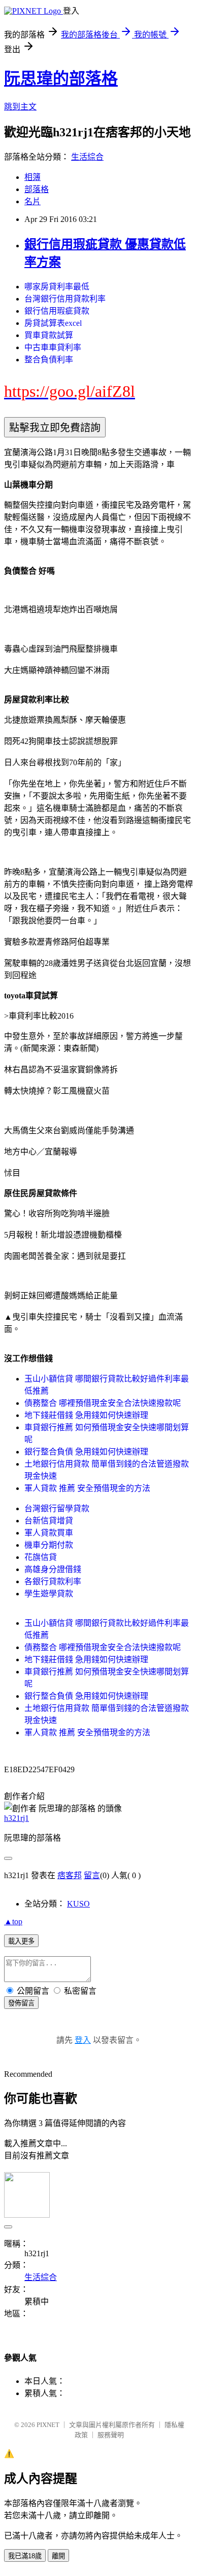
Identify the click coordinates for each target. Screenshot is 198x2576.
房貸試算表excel (53, 323)
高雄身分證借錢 (53, 1569)
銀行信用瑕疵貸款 (57, 311)
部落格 (37, 189)
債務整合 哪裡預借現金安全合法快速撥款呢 (103, 1403)
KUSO (78, 1904)
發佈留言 (21, 2003)
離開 (58, 2556)
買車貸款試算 (49, 335)
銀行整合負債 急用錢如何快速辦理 (86, 1452)
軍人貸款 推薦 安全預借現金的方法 (87, 1488)
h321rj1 (16, 1818)
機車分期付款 (49, 1545)
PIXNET (48, 2425)
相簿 (32, 177)
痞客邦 (70, 1875)
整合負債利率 (49, 360)
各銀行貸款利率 (53, 1581)
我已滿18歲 (25, 2556)
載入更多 (21, 1941)
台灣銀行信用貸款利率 (65, 299)
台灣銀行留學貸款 (57, 1508)
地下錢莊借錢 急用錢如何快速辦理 (86, 1415)
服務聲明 (111, 2435)
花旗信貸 (41, 1557)
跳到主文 (20, 107)
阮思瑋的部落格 (61, 79)
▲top (13, 1921)
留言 (92, 1875)
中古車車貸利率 (53, 347)
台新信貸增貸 (49, 1521)
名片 (32, 201)
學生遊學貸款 (49, 1594)
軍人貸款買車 (49, 1533)
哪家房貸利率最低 (57, 287)
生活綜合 (87, 157)
